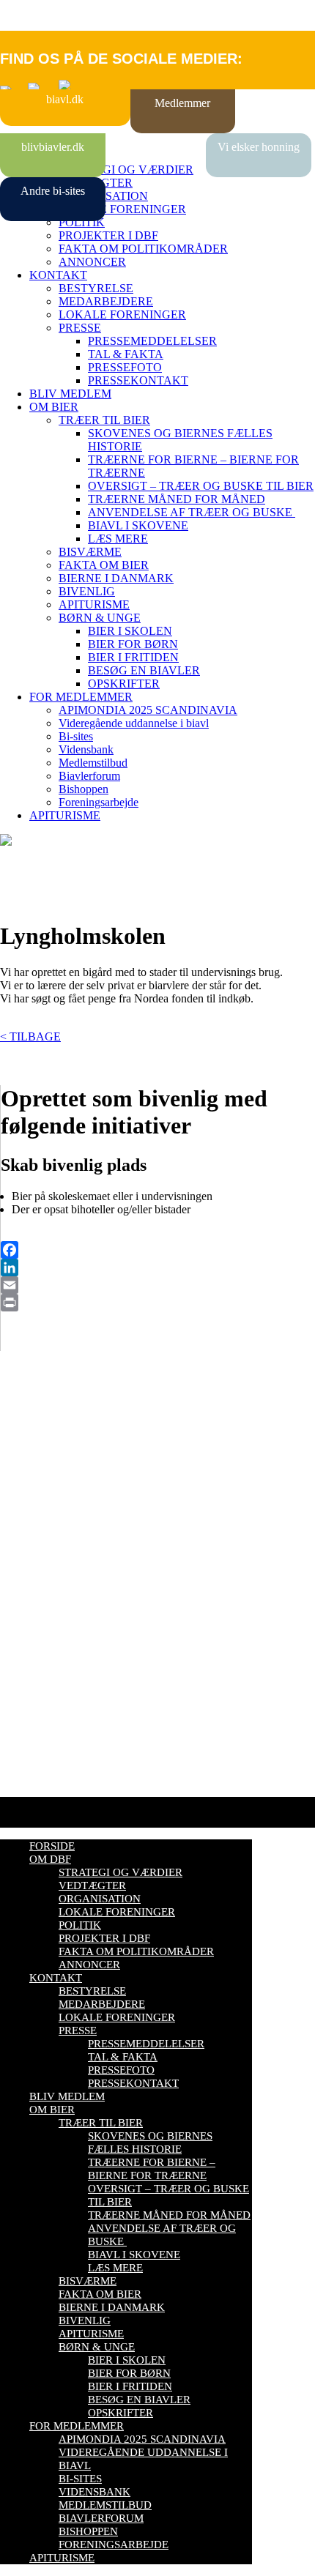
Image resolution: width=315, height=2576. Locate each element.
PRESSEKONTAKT (138, 380)
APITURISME (94, 604)
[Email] (158, 1285)
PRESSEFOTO (125, 367)
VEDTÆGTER (92, 1886)
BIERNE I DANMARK (116, 578)
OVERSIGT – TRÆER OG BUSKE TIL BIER (201, 486)
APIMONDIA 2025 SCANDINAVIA (148, 710)
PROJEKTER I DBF (108, 235)
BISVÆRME (90, 552)
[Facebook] (158, 1250)
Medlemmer (182, 103)
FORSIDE (52, 1846)
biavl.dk (65, 99)
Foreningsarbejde (99, 802)
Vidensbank (86, 749)
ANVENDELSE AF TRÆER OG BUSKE (192, 512)
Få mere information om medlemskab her (95, 1465)
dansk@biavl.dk (74, 1597)
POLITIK (82, 222)
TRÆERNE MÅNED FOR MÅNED (177, 499)
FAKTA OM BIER (104, 565)
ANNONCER (92, 262)
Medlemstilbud (93, 763)
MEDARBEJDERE (106, 301)
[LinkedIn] (158, 1267)
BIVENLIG (87, 591)
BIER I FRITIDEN (133, 657)
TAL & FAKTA (126, 354)
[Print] (158, 1303)
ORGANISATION (100, 1899)
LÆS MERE (118, 539)
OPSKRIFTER (124, 684)
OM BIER (54, 407)
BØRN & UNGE (100, 618)
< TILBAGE (30, 1036)
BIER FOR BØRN (133, 644)
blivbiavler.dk (53, 147)
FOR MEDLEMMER (81, 697)
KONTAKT (58, 275)
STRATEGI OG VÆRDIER (126, 170)
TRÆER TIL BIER (104, 420)
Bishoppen (84, 789)
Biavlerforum (89, 776)
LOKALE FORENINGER (122, 209)
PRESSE (80, 328)
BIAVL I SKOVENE (138, 525)
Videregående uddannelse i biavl (134, 723)
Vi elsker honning (259, 147)
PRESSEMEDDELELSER (152, 341)
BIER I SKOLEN (130, 631)
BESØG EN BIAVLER (144, 670)
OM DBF (50, 1859)
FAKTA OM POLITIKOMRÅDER (143, 249)
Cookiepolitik (31, 1478)
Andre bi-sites (53, 191)
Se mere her (29, 1778)
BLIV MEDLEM (70, 394)
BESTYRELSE (96, 288)
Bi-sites (76, 736)
